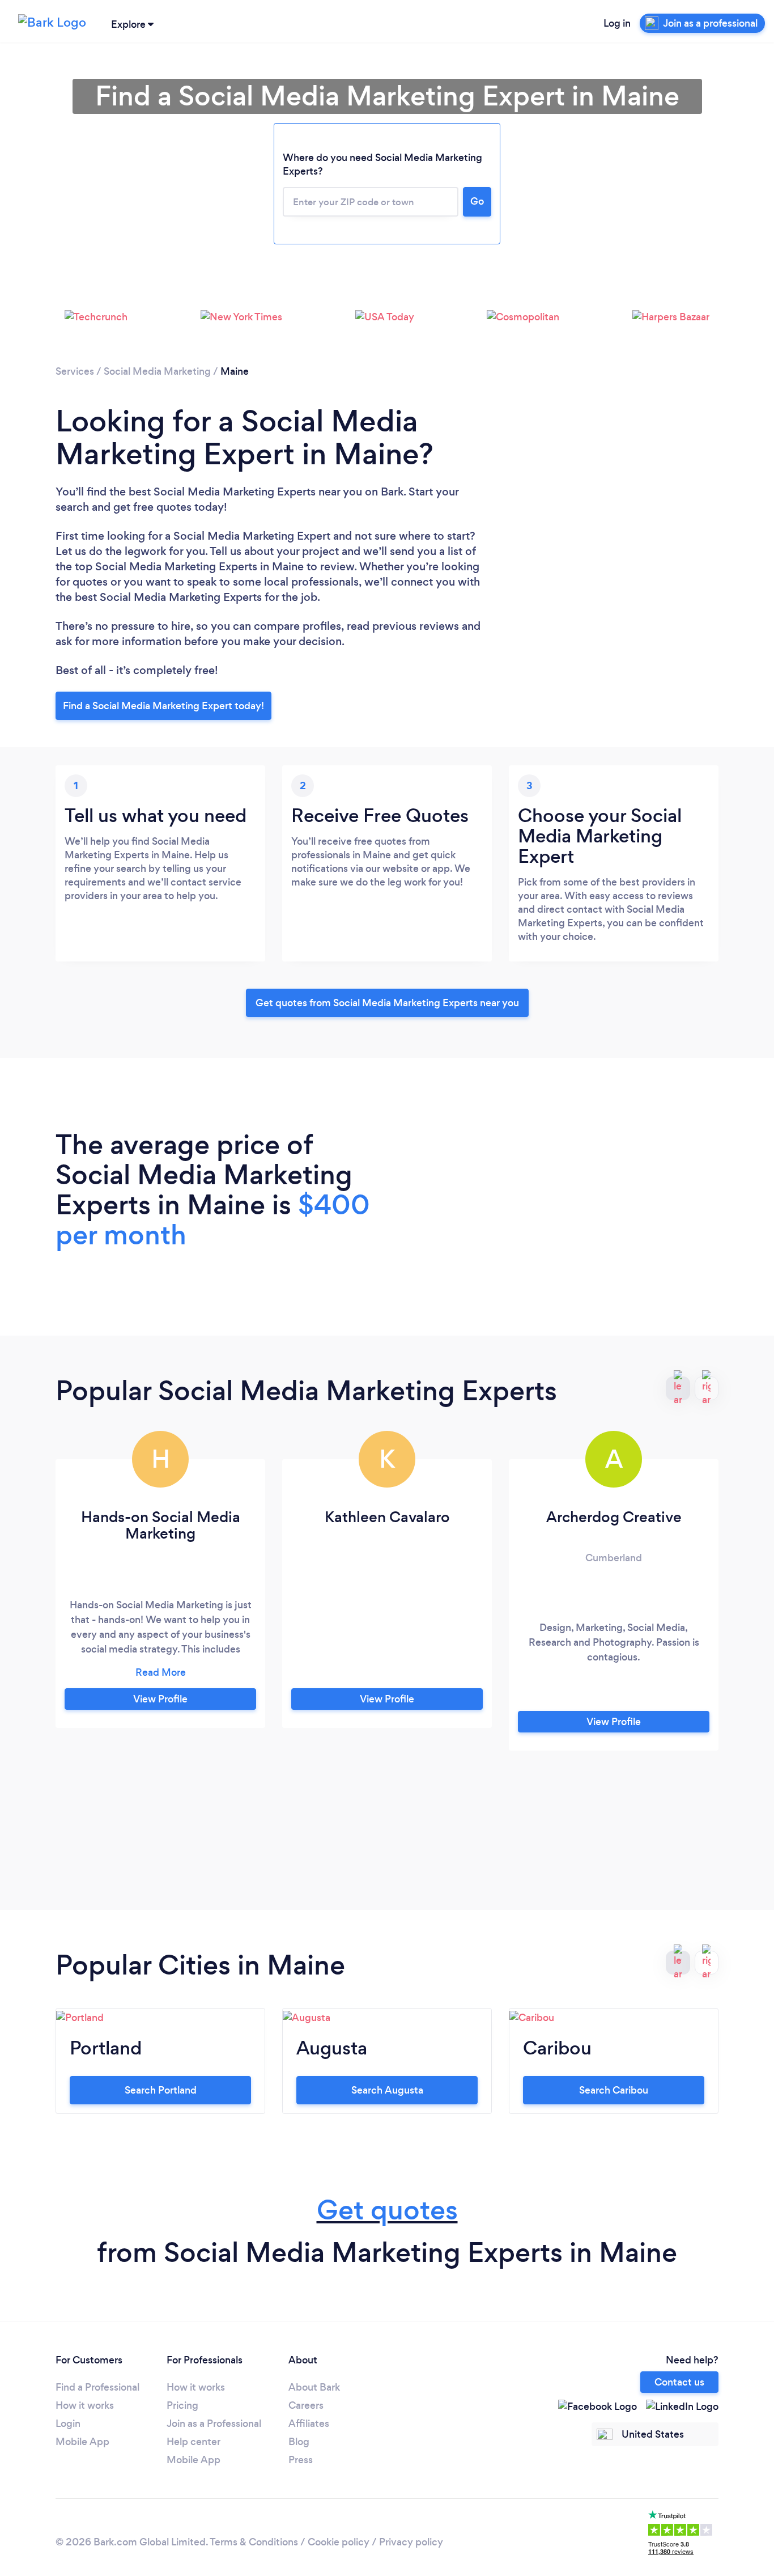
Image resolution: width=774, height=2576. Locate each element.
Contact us (679, 2382)
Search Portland (161, 2090)
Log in (617, 23)
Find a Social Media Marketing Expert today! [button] (163, 706)
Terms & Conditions (254, 2542)
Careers (306, 2405)
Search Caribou (614, 2090)
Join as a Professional (214, 2424)
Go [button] (477, 201)
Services (75, 371)
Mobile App (82, 2442)
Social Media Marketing (157, 371)
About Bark (314, 2387)
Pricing (182, 2405)
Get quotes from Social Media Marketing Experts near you (387, 1003)
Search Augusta (387, 2090)
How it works (85, 2405)
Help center (193, 2442)
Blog (299, 2442)
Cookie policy (339, 2542)
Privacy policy (411, 2542)
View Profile (160, 1699)
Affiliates (309, 2424)
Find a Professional (97, 2387)
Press (301, 2460)
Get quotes (387, 2210)
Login (68, 2424)
